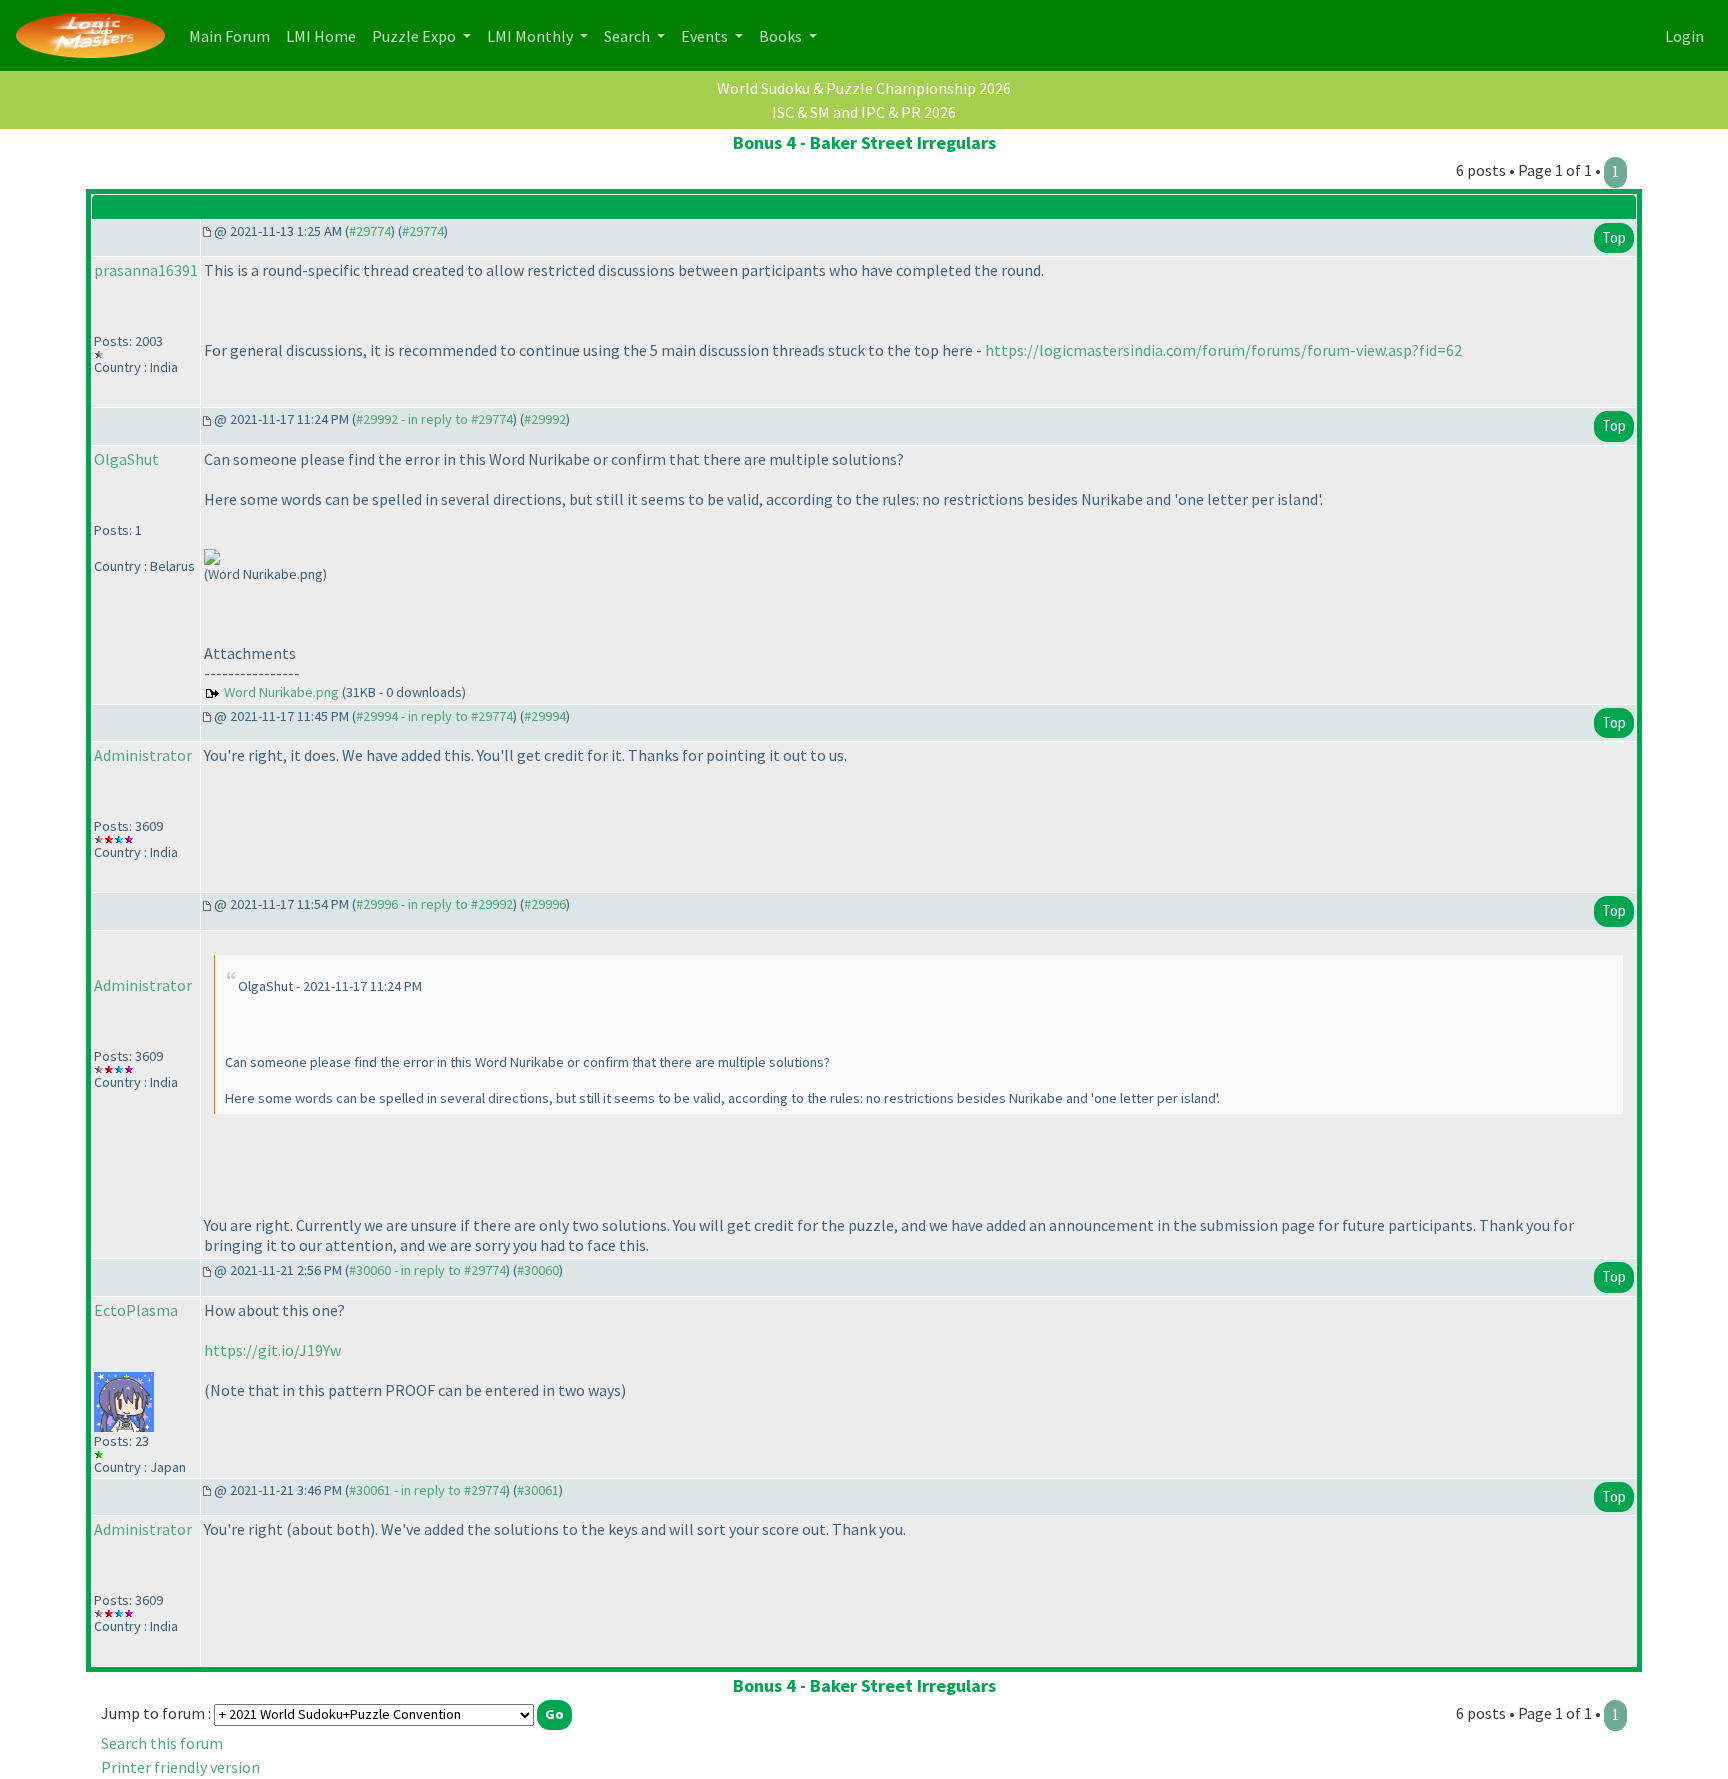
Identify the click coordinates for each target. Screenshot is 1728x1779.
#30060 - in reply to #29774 (427, 1270)
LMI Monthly (531, 36)
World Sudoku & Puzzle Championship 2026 (864, 88)
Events (706, 36)
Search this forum (162, 1743)
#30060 (538, 1270)
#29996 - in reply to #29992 (434, 904)
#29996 (545, 904)
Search (628, 36)
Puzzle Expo (415, 36)
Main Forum (233, 35)
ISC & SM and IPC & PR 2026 (864, 112)
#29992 (545, 419)
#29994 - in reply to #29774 (434, 716)
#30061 (538, 1490)
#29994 (545, 716)
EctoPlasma (136, 1310)
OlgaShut (126, 459)
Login (1684, 36)
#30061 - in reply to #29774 (427, 1490)
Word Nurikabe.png (281, 692)
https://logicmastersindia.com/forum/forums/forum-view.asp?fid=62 (1223, 350)
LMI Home (325, 35)
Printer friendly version (180, 1767)
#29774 (370, 231)
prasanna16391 (146, 270)
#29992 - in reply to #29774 (434, 419)
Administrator (143, 755)
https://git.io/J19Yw (272, 1350)
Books (782, 36)
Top (1614, 237)
